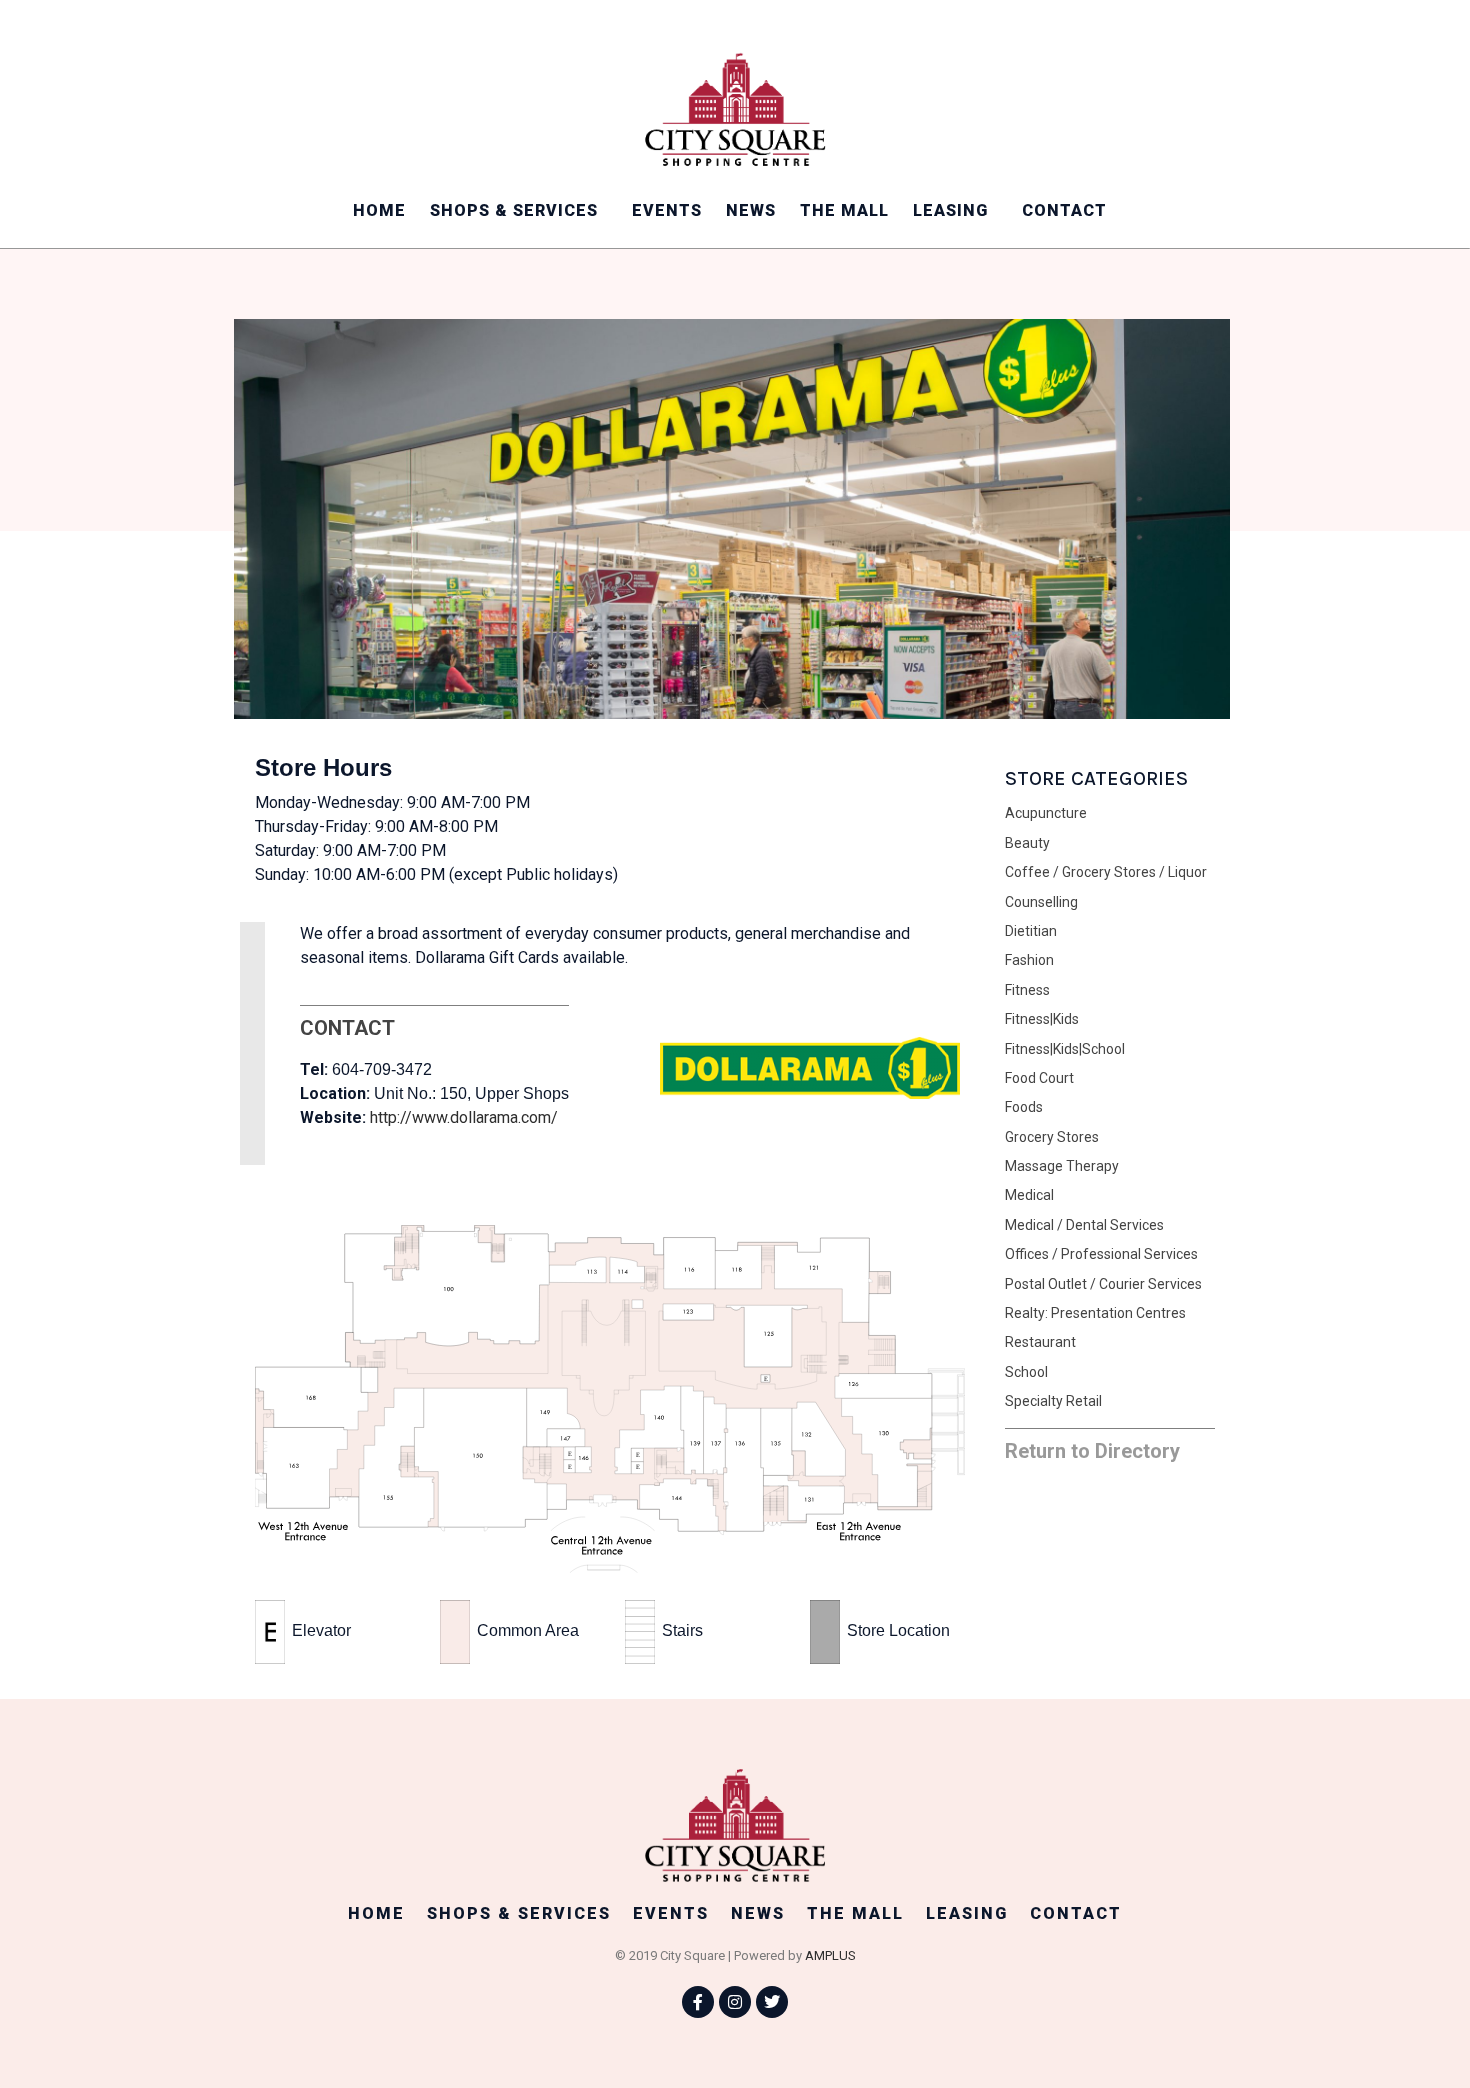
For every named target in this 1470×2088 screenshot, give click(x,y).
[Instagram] (735, 2002)
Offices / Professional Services (1101, 1254)
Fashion (1029, 960)
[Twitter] (772, 2002)
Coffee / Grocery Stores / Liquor (1106, 872)
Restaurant (1040, 1342)
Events (667, 210)
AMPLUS (830, 1955)
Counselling (1041, 902)
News (751, 210)
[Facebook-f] (698, 2002)
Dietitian (1031, 931)
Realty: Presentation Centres (1095, 1313)
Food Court (1039, 1078)
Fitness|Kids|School (1065, 1049)
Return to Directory (1092, 1451)
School (1026, 1372)
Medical (1029, 1195)
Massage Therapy (1062, 1166)
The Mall (844, 210)
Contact (1064, 210)
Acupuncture (1046, 813)
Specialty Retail (1053, 1401)
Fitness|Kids (1042, 1019)
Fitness (1027, 990)
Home (379, 210)
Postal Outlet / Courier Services (1103, 1284)
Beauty (1027, 843)
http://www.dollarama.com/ (464, 1117)
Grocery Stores (1052, 1137)
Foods (1024, 1107)
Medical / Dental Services (1084, 1225)
